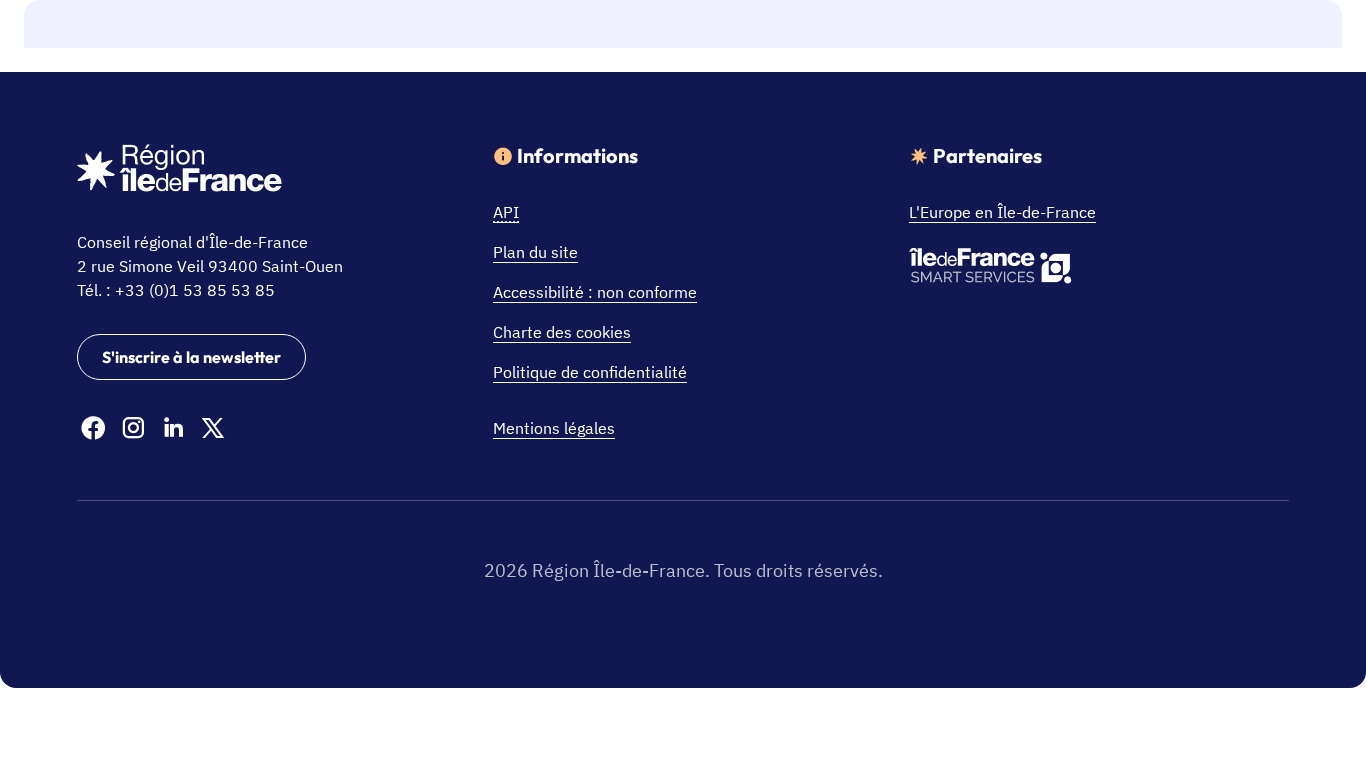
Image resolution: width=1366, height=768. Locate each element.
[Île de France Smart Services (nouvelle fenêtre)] (990, 269)
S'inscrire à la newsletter (191, 357)
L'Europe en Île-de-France (1002, 212)
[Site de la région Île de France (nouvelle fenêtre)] (179, 171)
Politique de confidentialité (590, 372)
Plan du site (535, 252)
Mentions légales (554, 428)
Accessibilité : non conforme (595, 292)
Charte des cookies (562, 332)
